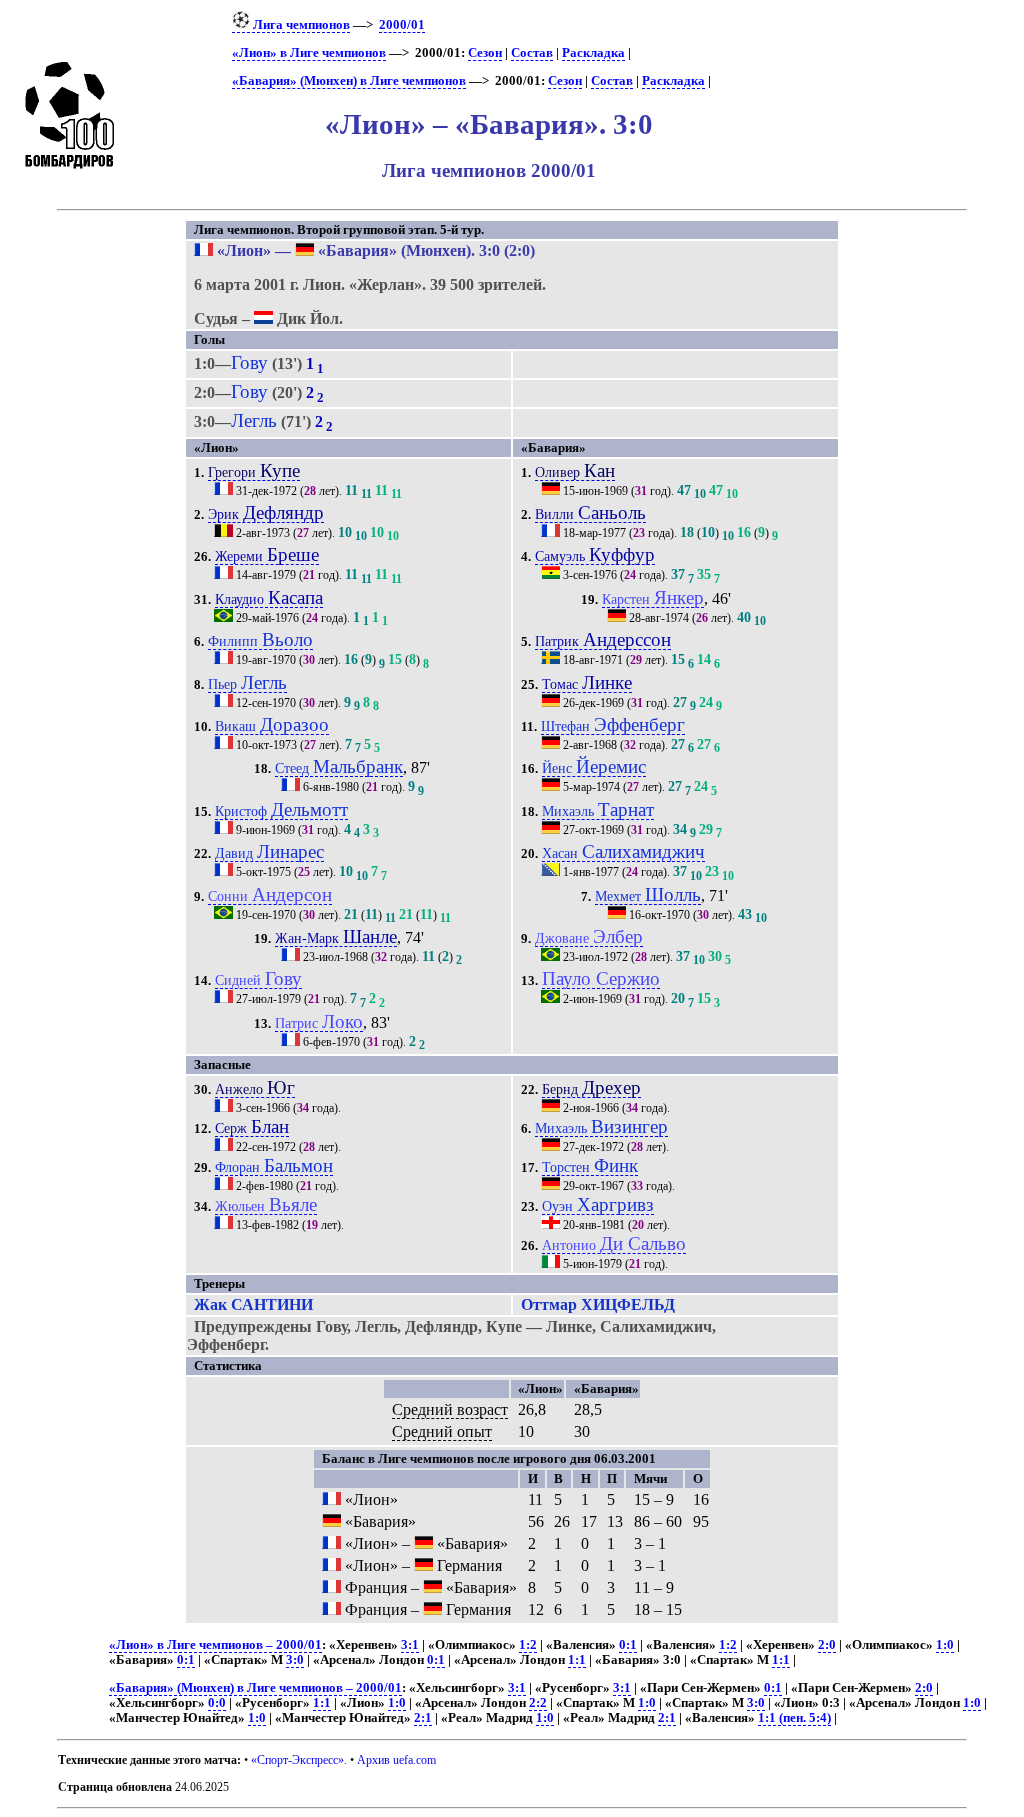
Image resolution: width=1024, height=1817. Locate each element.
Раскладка (593, 53)
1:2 (528, 1645)
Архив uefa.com (396, 1760)
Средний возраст (450, 1409)
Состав (532, 53)
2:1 (423, 1718)
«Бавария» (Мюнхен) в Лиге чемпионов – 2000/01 (255, 1688)
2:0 (827, 1645)
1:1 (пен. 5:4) (794, 1718)
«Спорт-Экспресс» (297, 1760)
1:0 (945, 1645)
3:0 (295, 1660)
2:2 (538, 1703)
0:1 (628, 1645)
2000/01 (402, 25)
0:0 (217, 1703)
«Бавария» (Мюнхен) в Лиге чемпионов (349, 81)
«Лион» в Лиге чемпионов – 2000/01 (215, 1645)
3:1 (410, 1645)
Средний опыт (442, 1431)
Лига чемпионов (300, 25)
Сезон (485, 53)
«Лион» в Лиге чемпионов (309, 53)
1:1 (577, 1660)
